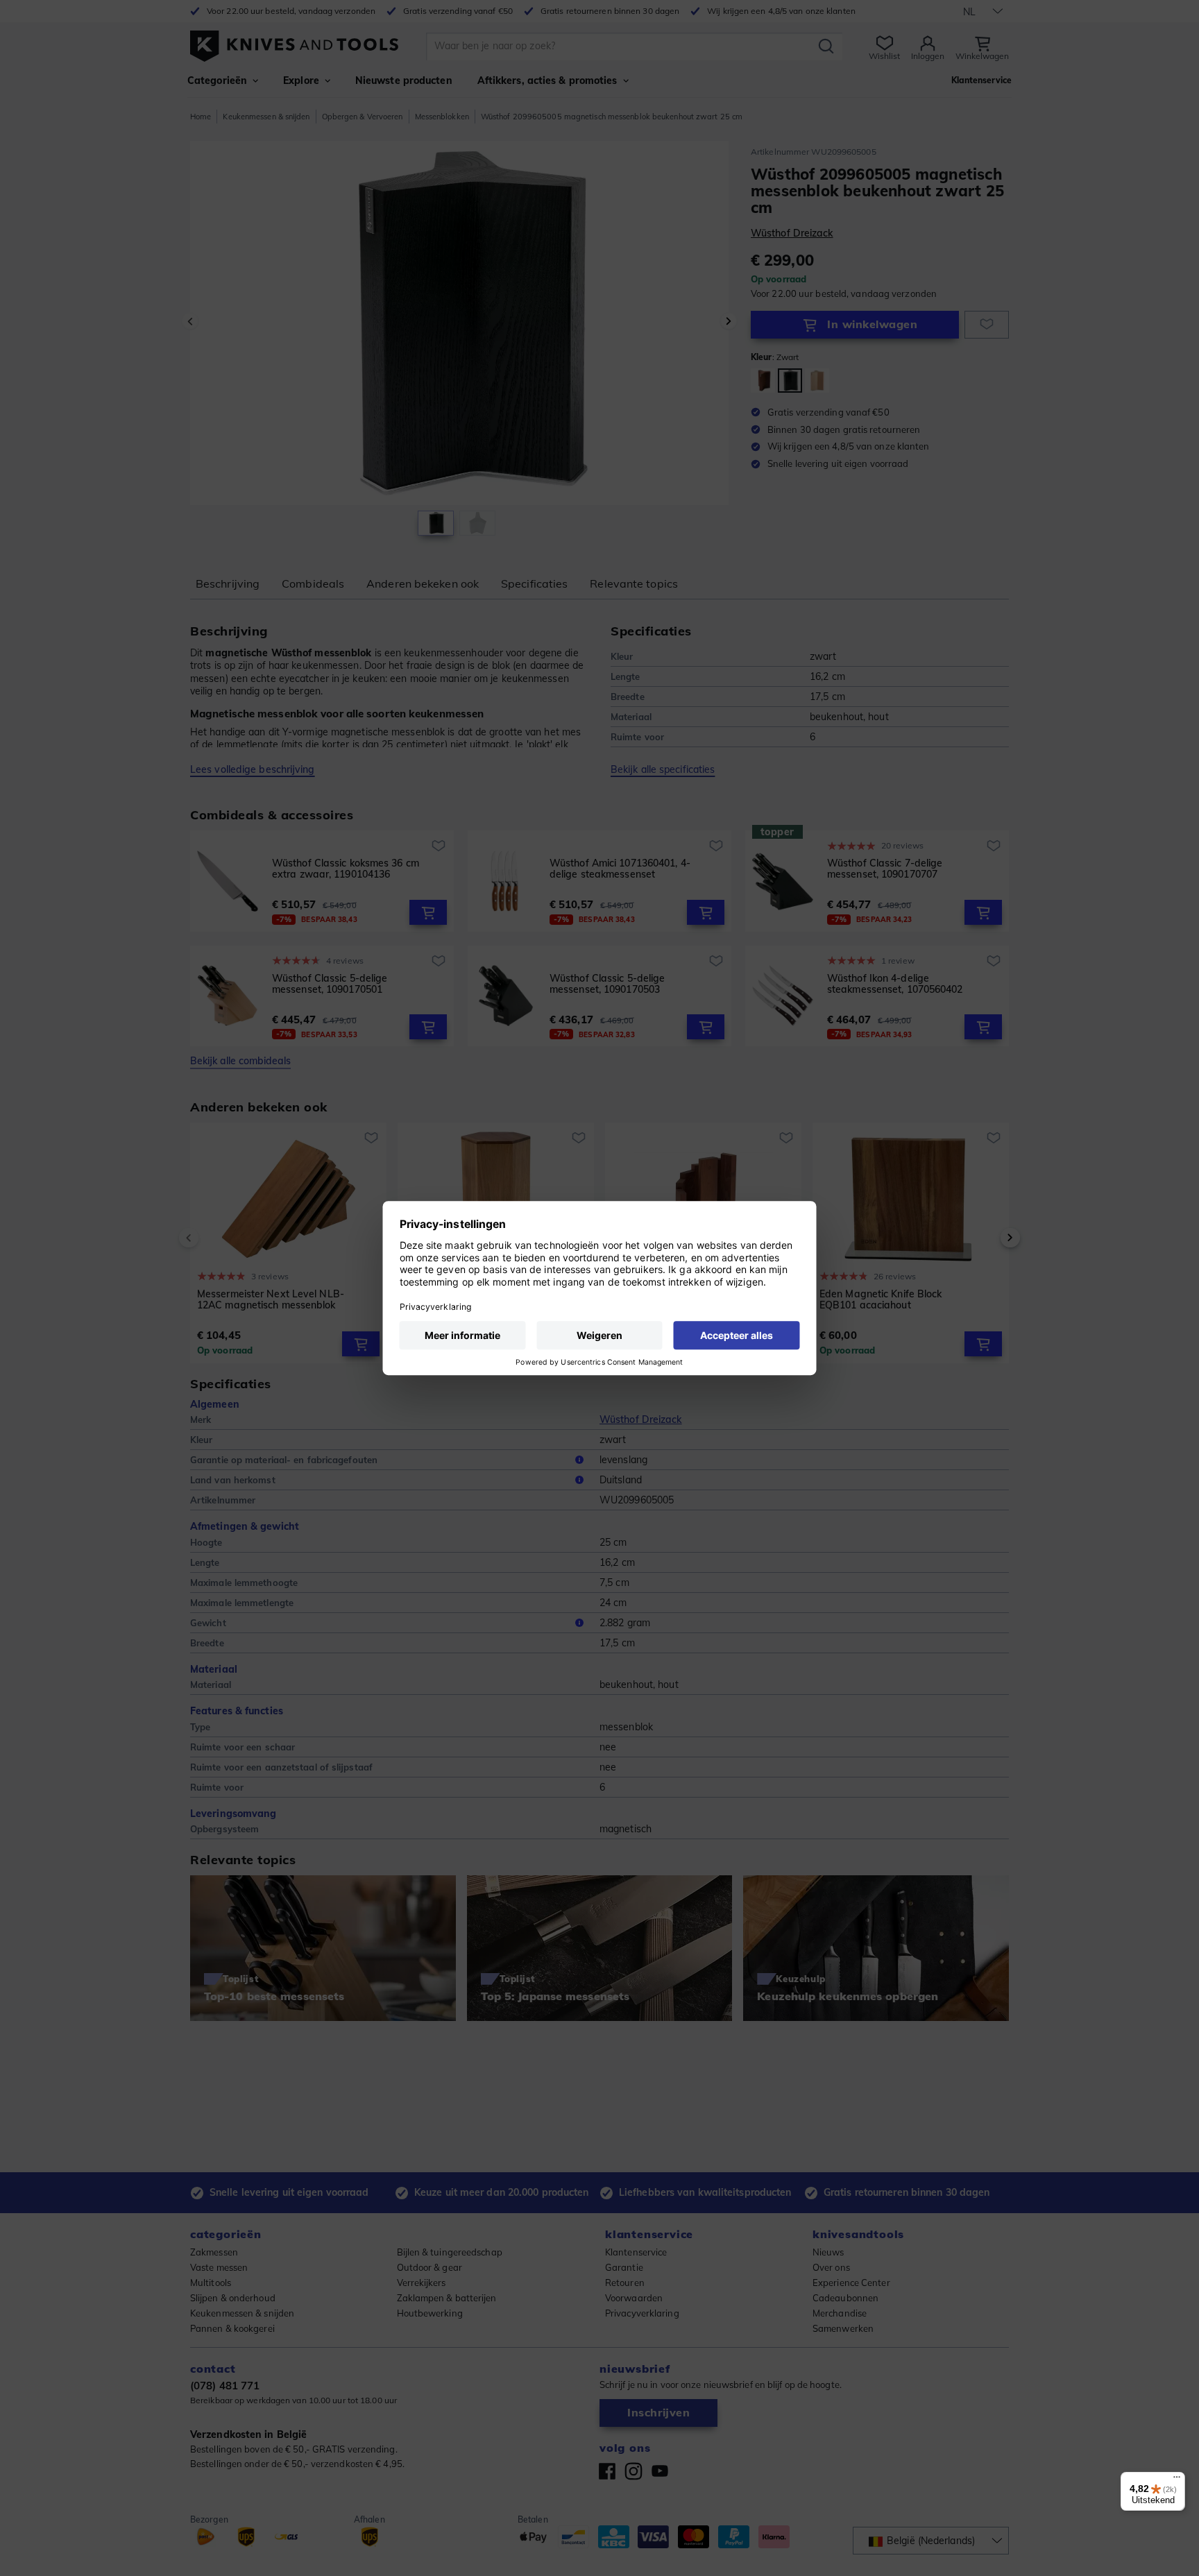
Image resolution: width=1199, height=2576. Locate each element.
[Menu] (1177, 2480)
